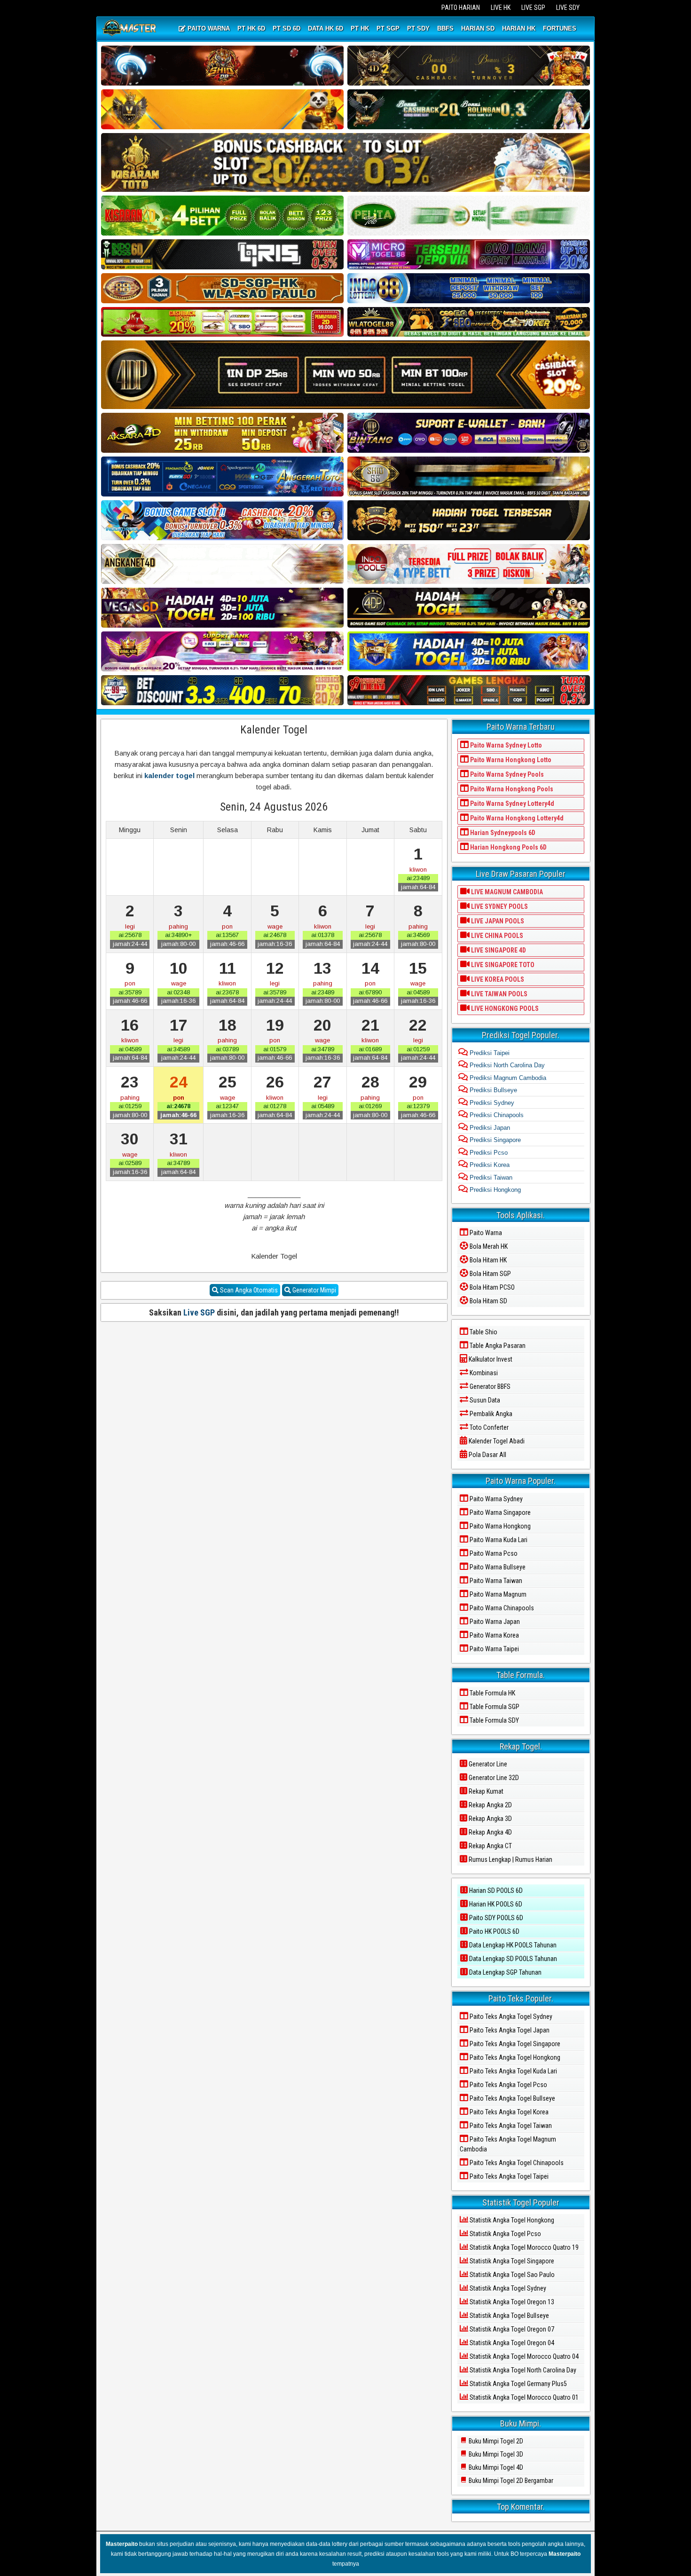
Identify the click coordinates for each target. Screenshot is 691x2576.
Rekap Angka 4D (490, 1832)
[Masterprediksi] (130, 29)
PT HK (360, 28)
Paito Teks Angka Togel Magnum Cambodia (508, 2144)
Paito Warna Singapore (499, 1513)
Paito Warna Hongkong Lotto (510, 760)
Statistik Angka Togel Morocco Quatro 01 (523, 2397)
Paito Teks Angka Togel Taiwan (510, 2126)
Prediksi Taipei (489, 1053)
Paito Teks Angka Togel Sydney (510, 2017)
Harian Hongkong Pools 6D (508, 847)
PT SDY (418, 28)
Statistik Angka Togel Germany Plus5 (518, 2384)
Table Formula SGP (494, 1707)
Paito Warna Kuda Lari (498, 1540)
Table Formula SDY (494, 1720)
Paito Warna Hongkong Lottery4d (516, 818)
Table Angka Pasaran (497, 1346)
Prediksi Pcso (488, 1153)
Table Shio (483, 1332)
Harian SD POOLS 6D (495, 1891)
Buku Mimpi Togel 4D (495, 2467)
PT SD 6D (287, 28)
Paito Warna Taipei (494, 1649)
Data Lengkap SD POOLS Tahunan (512, 1959)
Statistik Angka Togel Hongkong (511, 2220)
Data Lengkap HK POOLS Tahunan (512, 1945)
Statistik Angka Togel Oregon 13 (511, 2302)
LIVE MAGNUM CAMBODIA (506, 892)
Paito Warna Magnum (497, 1594)
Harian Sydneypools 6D (502, 833)
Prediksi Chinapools (496, 1115)
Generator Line (487, 1764)
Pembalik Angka (490, 1414)
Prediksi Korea (489, 1165)
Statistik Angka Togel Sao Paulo (511, 2275)
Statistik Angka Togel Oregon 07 (511, 2329)
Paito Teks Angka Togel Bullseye (512, 2098)
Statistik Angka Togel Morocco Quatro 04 (523, 2356)
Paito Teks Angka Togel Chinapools (516, 2163)
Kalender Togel (274, 730)
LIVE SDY (568, 8)
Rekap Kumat (485, 1791)
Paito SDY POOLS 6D (495, 1918)
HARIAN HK (519, 28)
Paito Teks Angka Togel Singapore (514, 2044)
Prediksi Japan (489, 1128)
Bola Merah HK (488, 1246)
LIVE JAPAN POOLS (497, 921)
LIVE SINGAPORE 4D (498, 950)
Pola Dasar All (487, 1455)
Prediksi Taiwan (490, 1178)
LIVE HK (501, 8)
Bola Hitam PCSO (491, 1287)
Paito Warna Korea (494, 1635)
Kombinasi (483, 1373)
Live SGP (199, 1312)
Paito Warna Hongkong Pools (511, 789)
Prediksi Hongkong (494, 1190)
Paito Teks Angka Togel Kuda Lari (513, 2071)
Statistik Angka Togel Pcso (505, 2234)
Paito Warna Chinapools (501, 1608)
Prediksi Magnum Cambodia (507, 1078)
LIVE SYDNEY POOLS (499, 906)
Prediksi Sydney (491, 1103)
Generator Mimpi (314, 1290)
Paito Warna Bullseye (497, 1567)
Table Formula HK (492, 1693)
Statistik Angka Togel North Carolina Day (522, 2370)
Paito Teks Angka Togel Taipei (508, 2176)
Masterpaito (122, 2544)
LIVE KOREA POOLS (497, 979)
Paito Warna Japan (494, 1622)
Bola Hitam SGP (490, 1274)
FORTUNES (560, 28)
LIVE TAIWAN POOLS (499, 994)
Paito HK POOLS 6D (494, 1931)
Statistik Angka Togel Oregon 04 (511, 2343)
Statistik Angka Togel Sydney (507, 2288)
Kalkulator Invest (490, 1359)
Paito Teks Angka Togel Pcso (508, 2085)
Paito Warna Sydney (495, 1499)
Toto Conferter (488, 1427)
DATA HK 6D (326, 28)
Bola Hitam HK (487, 1260)
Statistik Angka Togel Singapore (511, 2261)
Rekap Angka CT (490, 1846)
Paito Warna (485, 1233)
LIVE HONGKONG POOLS (504, 1008)
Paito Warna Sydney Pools (506, 774)
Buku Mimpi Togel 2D (495, 2441)
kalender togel (169, 776)
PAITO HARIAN (461, 8)
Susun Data (484, 1400)
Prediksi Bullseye (492, 1090)
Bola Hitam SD (488, 1301)
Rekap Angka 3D (490, 1819)
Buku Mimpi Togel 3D (495, 2454)
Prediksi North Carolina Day (506, 1065)
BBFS (445, 28)
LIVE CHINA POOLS (496, 936)
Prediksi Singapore (494, 1140)
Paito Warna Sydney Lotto (505, 745)
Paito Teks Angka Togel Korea (508, 2112)
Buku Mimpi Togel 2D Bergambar (510, 2481)
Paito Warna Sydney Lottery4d (511, 804)
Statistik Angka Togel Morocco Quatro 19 (523, 2247)
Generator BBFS (489, 1386)
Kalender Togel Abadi (496, 1441)
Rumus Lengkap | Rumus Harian (510, 1859)
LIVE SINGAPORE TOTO (502, 965)
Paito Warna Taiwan (495, 1581)
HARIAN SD (478, 28)
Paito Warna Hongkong (499, 1526)
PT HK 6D (251, 28)
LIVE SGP (533, 8)
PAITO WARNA (208, 28)
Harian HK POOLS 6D (495, 1904)
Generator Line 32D (493, 1778)
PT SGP (388, 28)
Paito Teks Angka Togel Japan (509, 2030)
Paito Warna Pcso (493, 1553)
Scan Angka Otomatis (248, 1290)
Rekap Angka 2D (490, 1805)
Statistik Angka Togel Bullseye (509, 2316)
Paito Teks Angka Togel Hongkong (514, 2057)
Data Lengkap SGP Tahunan (505, 1972)
